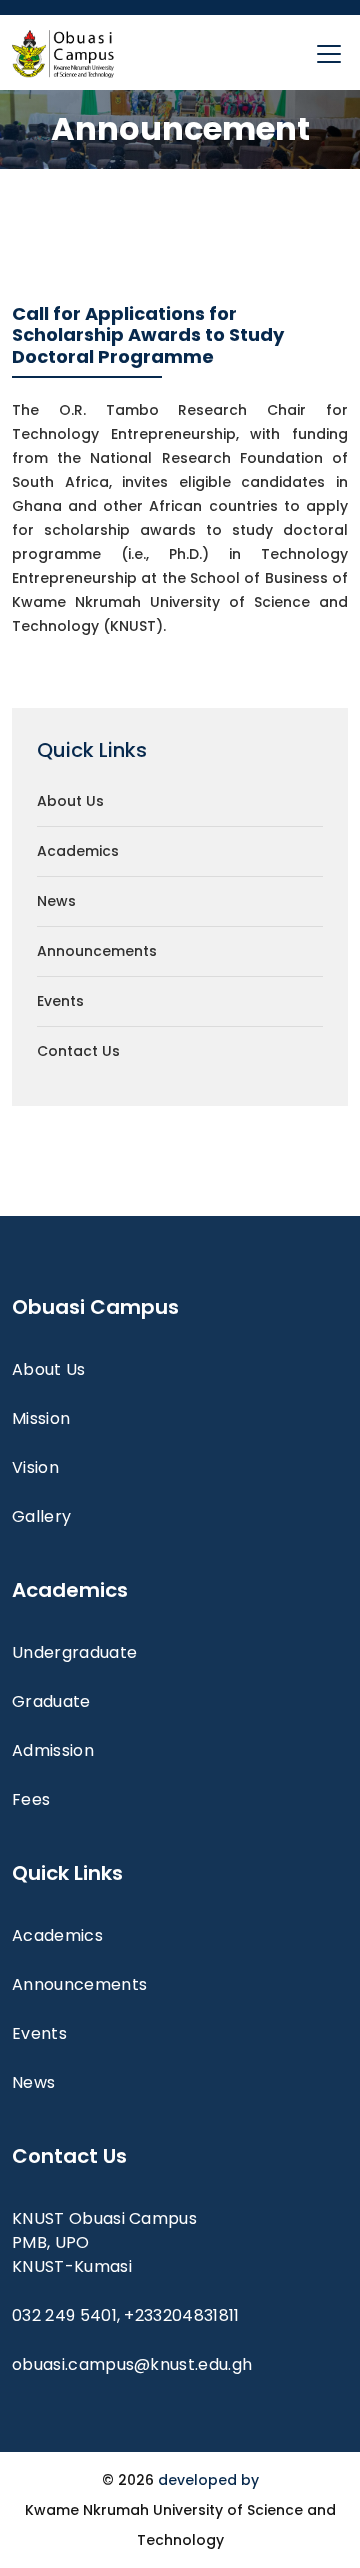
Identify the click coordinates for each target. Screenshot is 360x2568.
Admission (53, 1750)
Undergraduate (74, 1652)
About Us (70, 801)
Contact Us (78, 1051)
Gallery (41, 1516)
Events (60, 1001)
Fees (31, 1799)
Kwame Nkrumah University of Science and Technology (180, 2525)
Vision (35, 1467)
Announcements (97, 951)
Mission (41, 1418)
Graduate (51, 1701)
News (56, 901)
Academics (78, 851)
